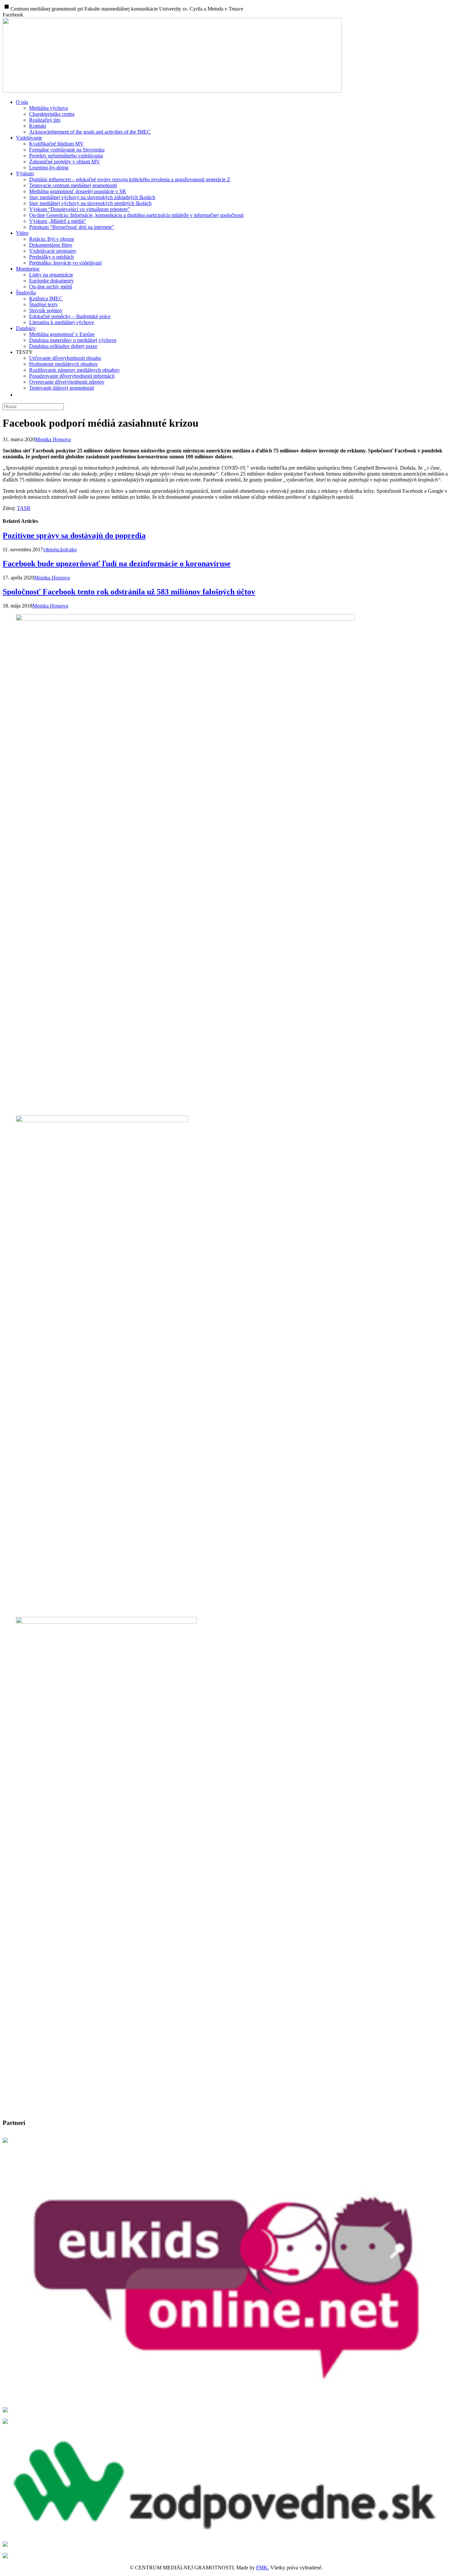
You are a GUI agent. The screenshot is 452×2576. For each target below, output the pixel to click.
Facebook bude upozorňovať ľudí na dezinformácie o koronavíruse (117, 564)
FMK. (263, 2568)
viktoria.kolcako (60, 549)
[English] (21, 395)
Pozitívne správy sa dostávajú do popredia (74, 535)
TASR (24, 508)
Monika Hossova (53, 439)
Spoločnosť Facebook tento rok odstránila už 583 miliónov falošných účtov (129, 592)
